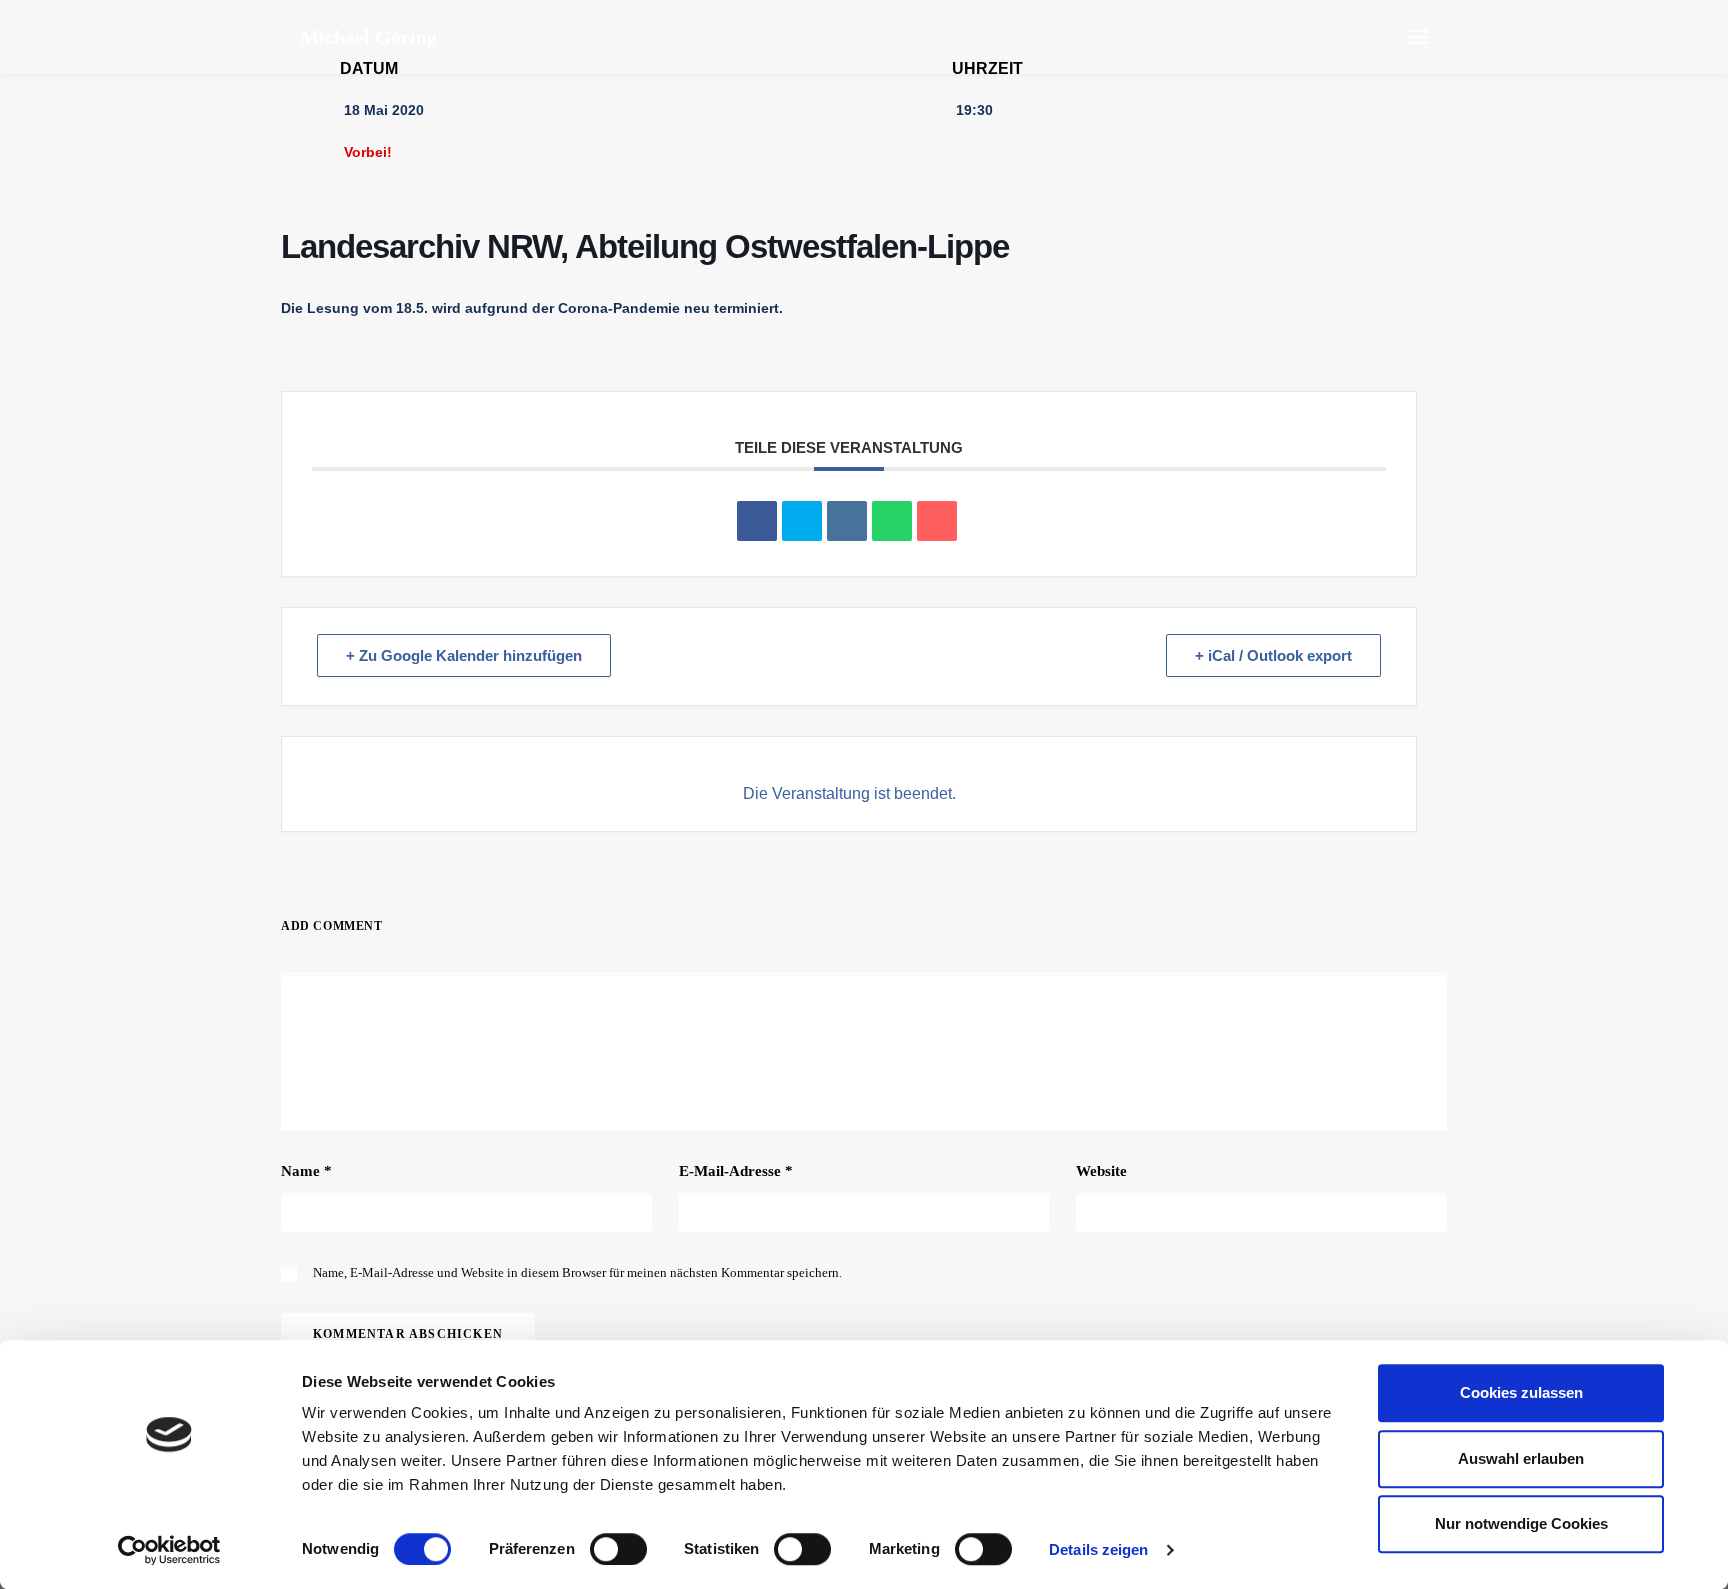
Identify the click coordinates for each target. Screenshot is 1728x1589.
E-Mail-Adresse (736, 1171)
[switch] (618, 1549)
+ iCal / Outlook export (1273, 655)
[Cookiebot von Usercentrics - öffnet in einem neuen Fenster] (169, 1550)
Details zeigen (1098, 1549)
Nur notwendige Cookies (1521, 1523)
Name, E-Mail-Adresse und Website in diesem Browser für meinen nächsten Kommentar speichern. (577, 1272)
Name (306, 1171)
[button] (1418, 37)
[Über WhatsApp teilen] (892, 521)
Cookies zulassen (1521, 1392)
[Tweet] (802, 521)
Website (1101, 1171)
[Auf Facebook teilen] (757, 521)
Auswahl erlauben (1521, 1458)
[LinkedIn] (847, 521)
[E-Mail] (937, 521)
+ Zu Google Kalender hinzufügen (464, 655)
